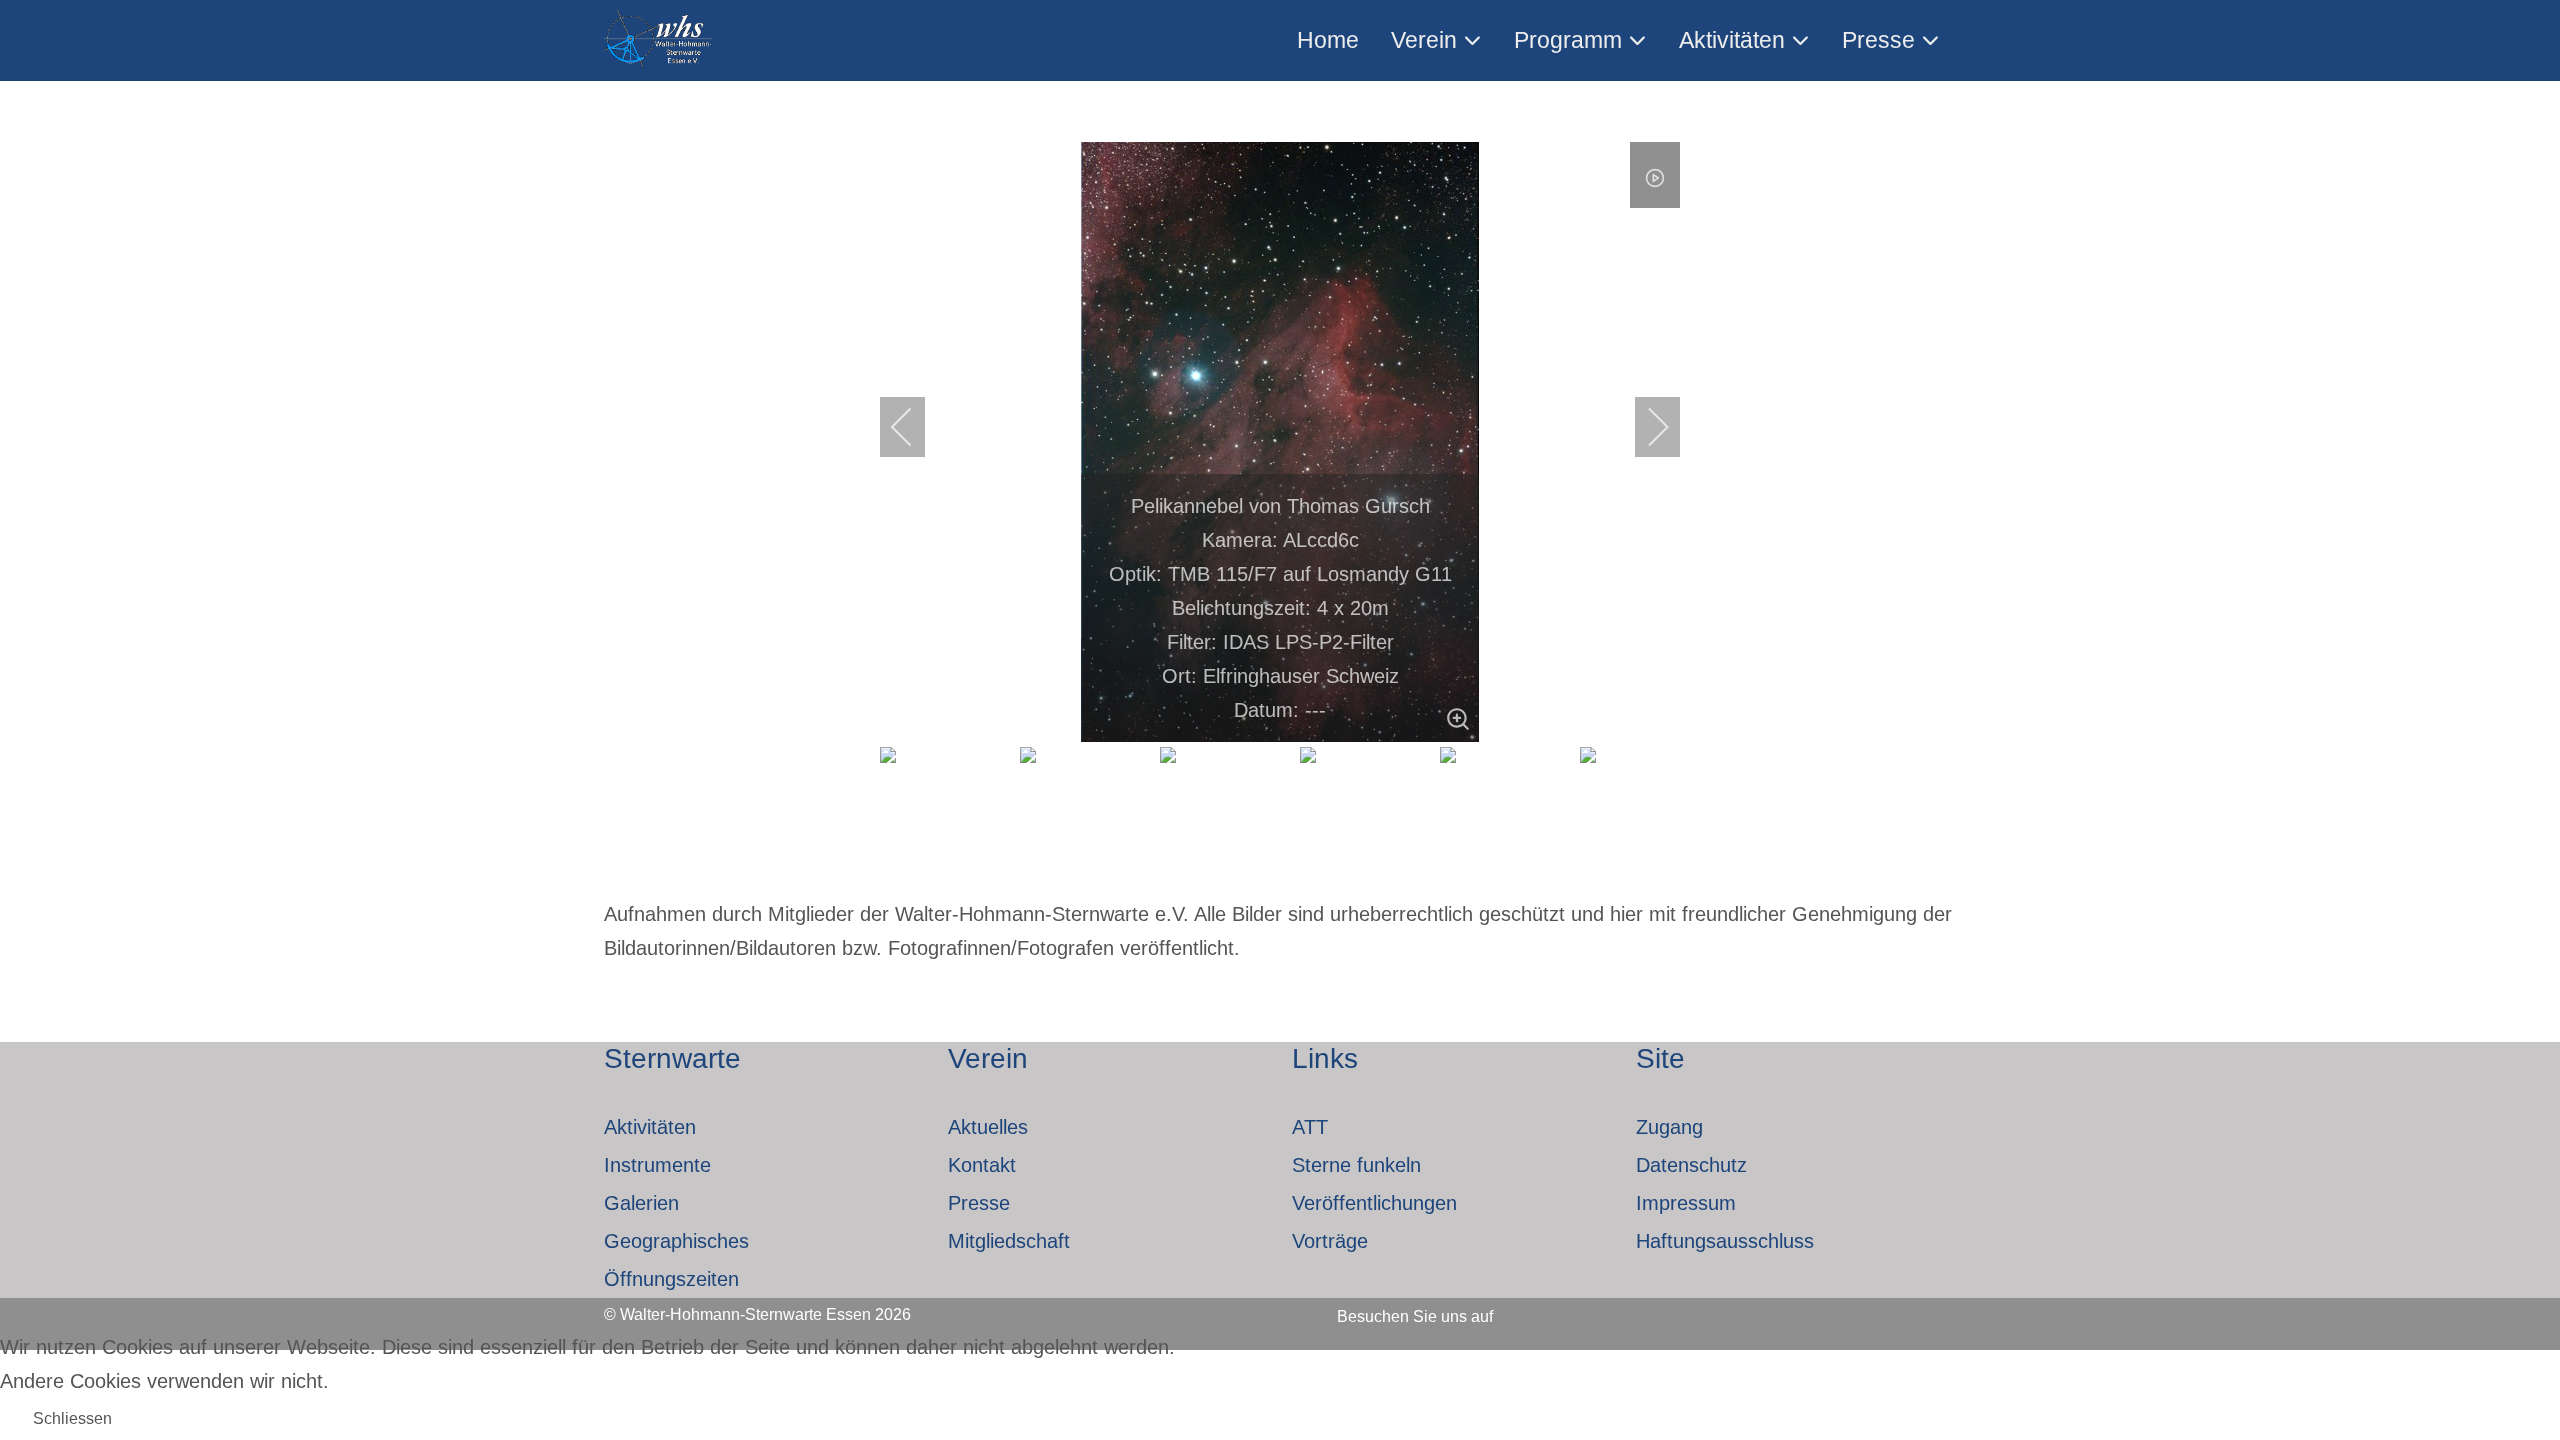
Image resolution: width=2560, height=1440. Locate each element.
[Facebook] (1536, 1309)
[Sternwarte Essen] (659, 40)
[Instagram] (1590, 1309)
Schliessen (72, 1418)
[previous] (915, 427)
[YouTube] (1644, 1309)
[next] (1645, 427)
